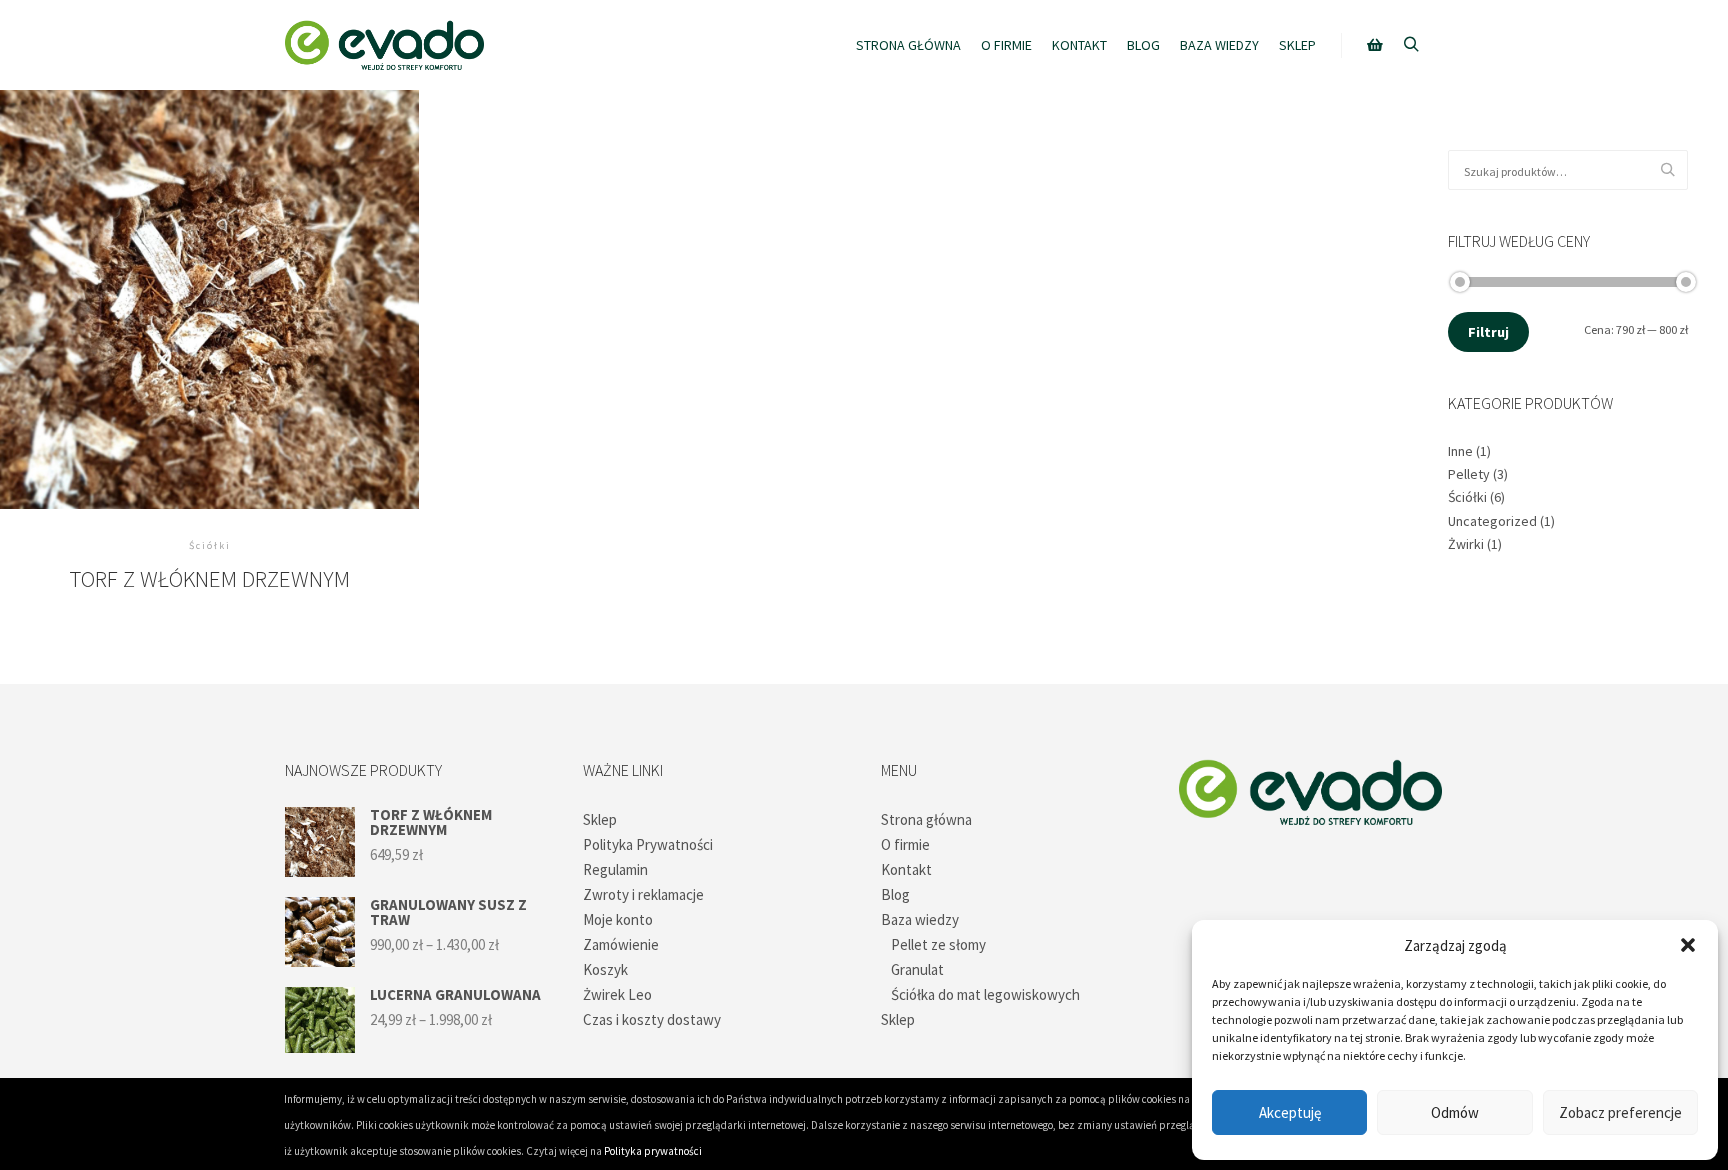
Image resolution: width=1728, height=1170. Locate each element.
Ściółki (1467, 497)
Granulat (917, 969)
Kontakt (906, 869)
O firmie (905, 844)
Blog (895, 894)
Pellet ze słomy (938, 944)
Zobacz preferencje (1620, 1112)
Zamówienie (621, 944)
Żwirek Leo (617, 994)
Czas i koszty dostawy (652, 1019)
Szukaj (1673, 170)
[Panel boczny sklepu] (1375, 45)
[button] (1688, 945)
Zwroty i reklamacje (643, 894)
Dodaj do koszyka (209, 290)
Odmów (1455, 1112)
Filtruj (1488, 332)
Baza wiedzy (920, 919)
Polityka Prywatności (648, 844)
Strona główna (926, 819)
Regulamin (615, 869)
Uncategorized (1492, 521)
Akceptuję (1290, 1112)
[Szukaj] (1411, 45)
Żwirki (1466, 544)
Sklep (600, 819)
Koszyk (605, 969)
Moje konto (618, 919)
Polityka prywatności (653, 1151)
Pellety (1469, 474)
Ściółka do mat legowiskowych (985, 994)
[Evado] (384, 45)
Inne (1460, 451)
